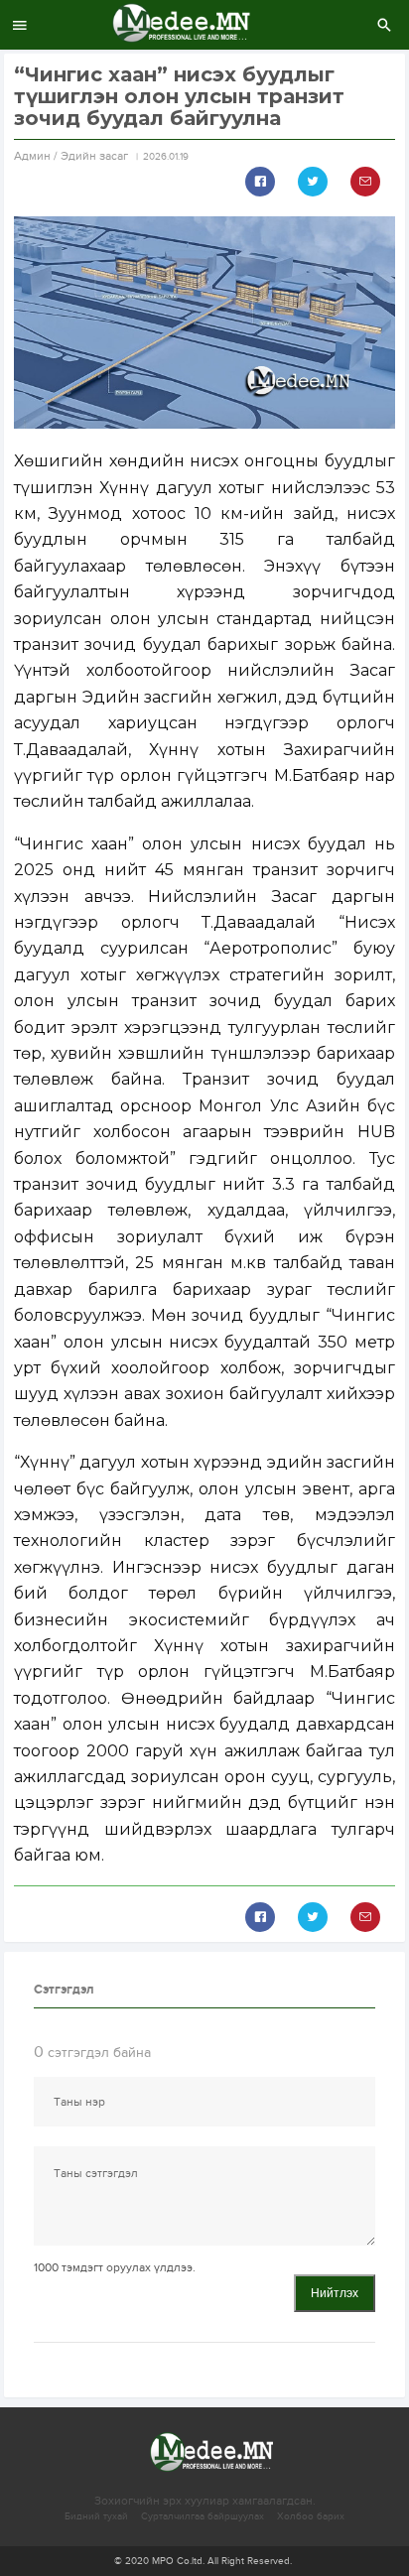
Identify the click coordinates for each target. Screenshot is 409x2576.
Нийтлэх (335, 2293)
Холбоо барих (311, 2516)
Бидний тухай (96, 2516)
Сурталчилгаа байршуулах (203, 2516)
